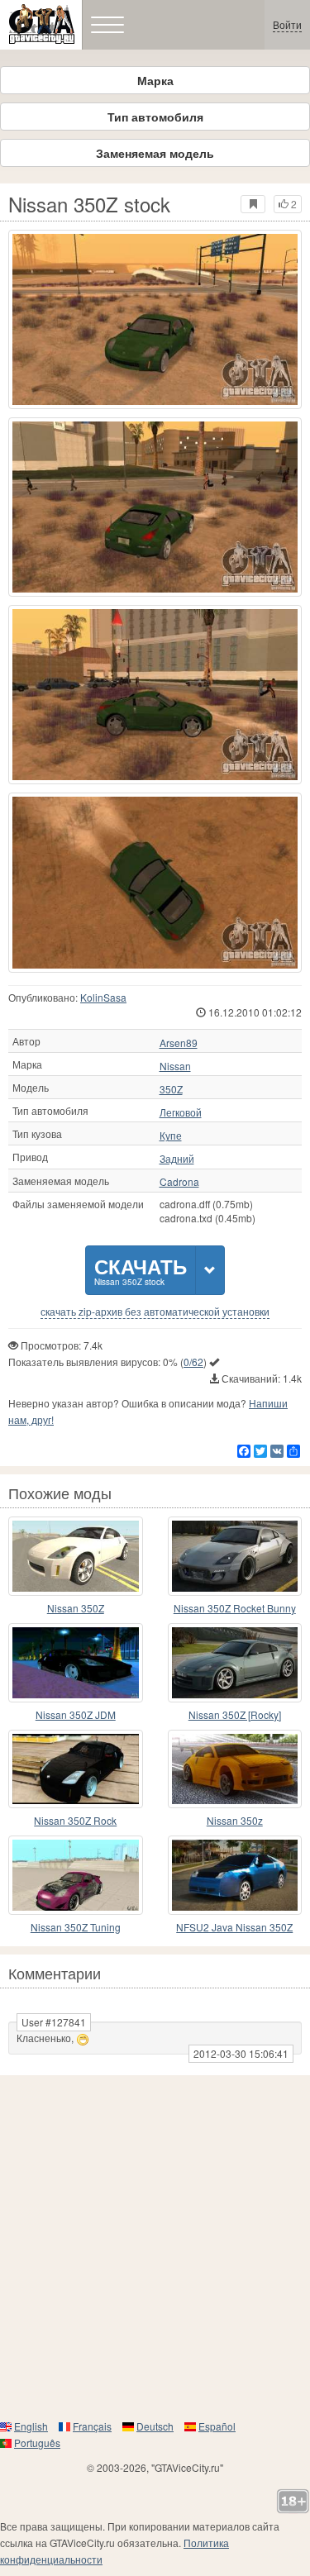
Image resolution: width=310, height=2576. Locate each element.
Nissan (175, 1066)
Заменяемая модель (155, 153)
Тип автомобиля (155, 117)
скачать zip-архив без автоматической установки (155, 1312)
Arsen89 (179, 1043)
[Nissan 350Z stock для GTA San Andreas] (155, 319)
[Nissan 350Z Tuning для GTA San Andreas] (76, 1875)
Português (37, 2443)
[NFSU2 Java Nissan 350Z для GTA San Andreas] (235, 1875)
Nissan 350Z (76, 1608)
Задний (177, 1159)
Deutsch (155, 2426)
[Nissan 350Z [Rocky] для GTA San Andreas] (235, 1663)
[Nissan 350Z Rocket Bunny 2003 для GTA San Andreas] (235, 1556)
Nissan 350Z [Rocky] (235, 1714)
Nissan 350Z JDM (76, 1714)
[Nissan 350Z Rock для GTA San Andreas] (76, 1769)
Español (217, 2426)
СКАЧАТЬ (141, 1270)
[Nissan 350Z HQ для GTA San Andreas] (76, 1556)
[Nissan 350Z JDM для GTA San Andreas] (76, 1663)
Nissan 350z (235, 1820)
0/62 (193, 1362)
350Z (171, 1089)
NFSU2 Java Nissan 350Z (234, 1927)
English (31, 2426)
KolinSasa (103, 997)
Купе (171, 1136)
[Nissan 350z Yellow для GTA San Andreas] (235, 1769)
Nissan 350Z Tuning (76, 1927)
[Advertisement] (155, 2247)
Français (92, 2426)
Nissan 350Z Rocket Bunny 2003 (235, 1609)
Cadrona (179, 1182)
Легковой (181, 1112)
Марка (155, 80)
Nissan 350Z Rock (75, 1820)
